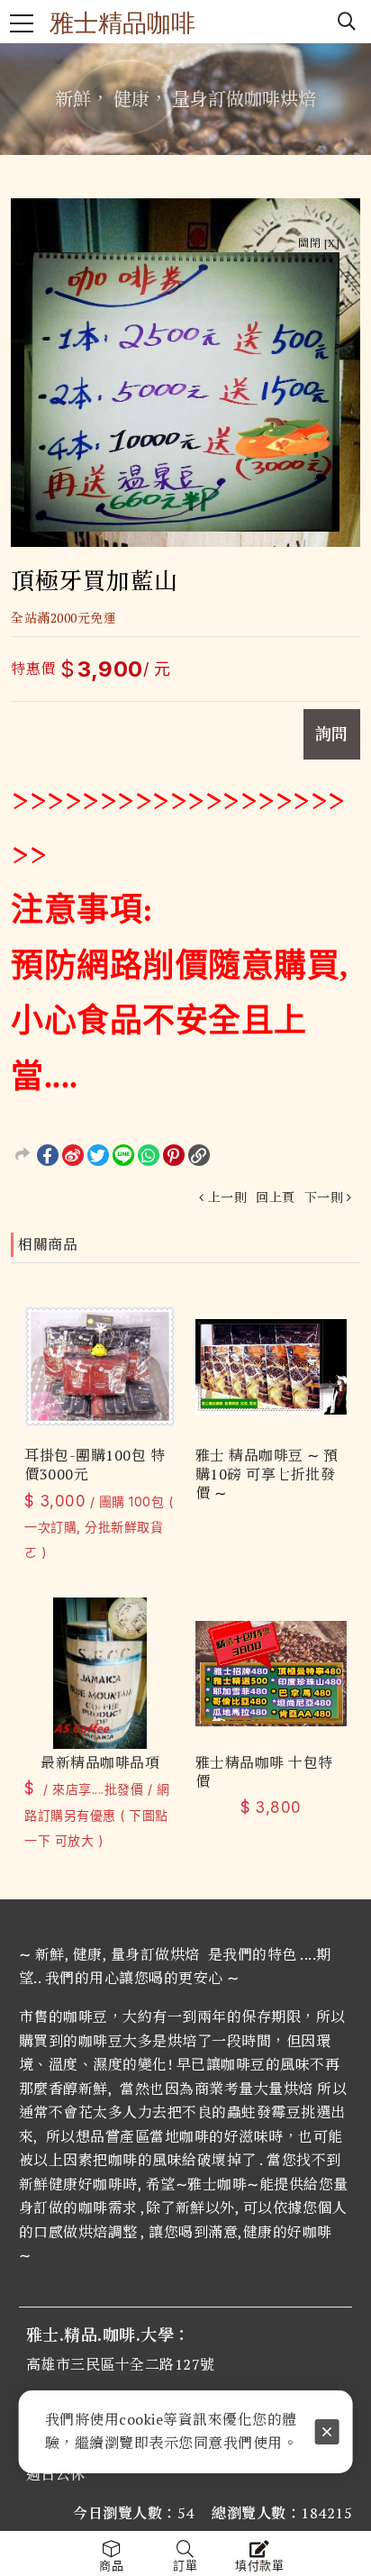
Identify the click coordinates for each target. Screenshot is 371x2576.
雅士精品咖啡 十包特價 (264, 1772)
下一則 (324, 1197)
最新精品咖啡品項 (100, 1763)
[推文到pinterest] (174, 1155)
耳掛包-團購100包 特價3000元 (95, 1465)
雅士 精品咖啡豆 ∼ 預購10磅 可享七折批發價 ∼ (267, 1474)
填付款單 (259, 2566)
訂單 (185, 2566)
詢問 (332, 733)
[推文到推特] (98, 1155)
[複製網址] (199, 1155)
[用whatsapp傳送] (149, 1155)
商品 (111, 2566)
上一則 (228, 1197)
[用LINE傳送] (123, 1155)
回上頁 (276, 1197)
